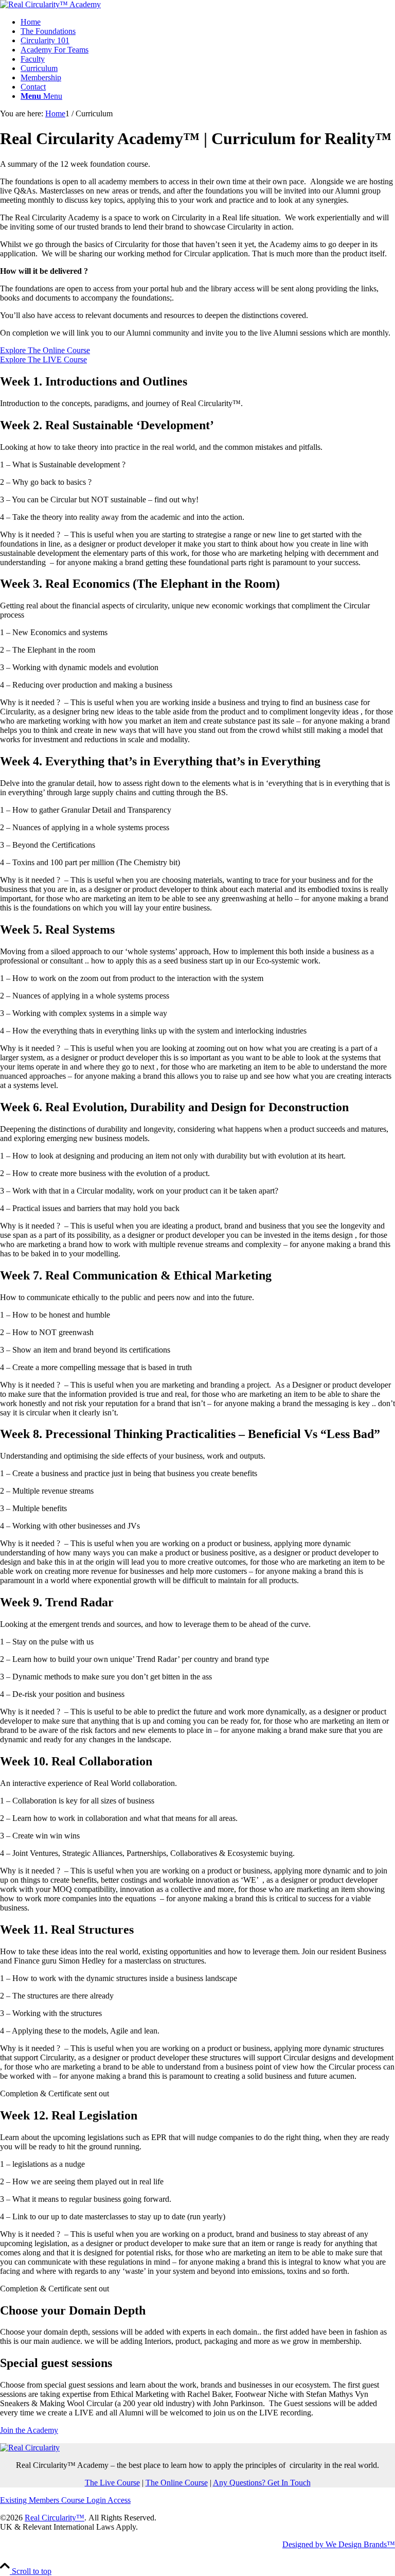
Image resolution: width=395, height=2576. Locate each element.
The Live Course (112, 2483)
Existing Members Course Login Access (65, 2500)
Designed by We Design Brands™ (339, 2544)
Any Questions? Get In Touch (262, 2483)
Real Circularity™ (55, 2518)
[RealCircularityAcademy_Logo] (50, 4)
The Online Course (177, 2483)
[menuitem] (208, 22)
